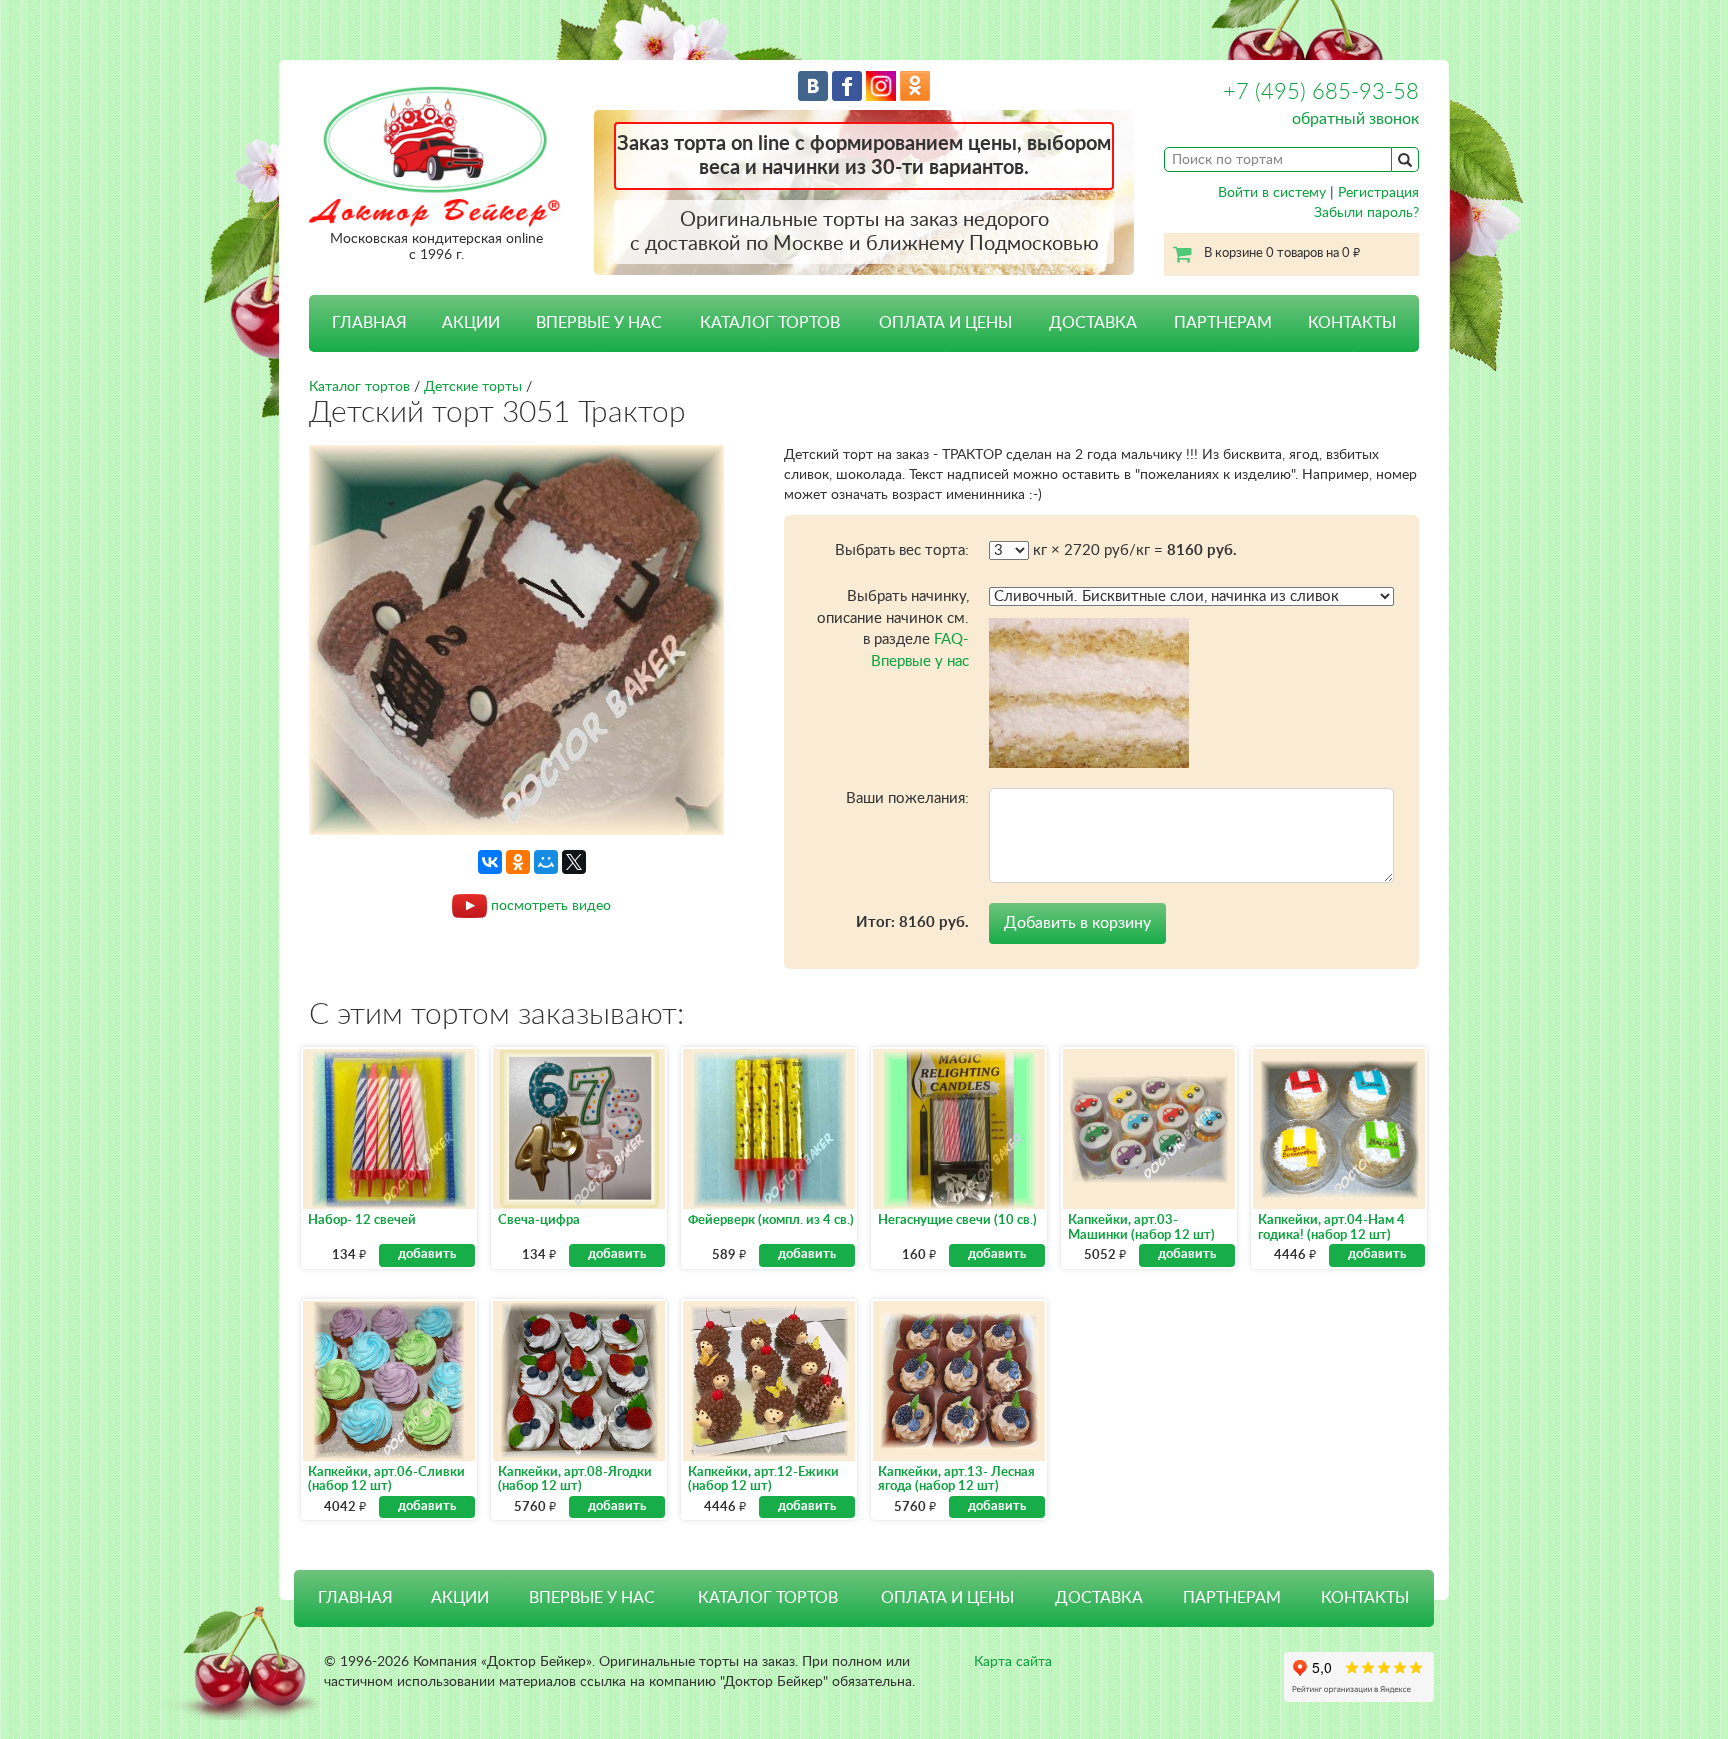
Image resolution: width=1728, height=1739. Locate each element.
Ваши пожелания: (907, 798)
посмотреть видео (551, 905)
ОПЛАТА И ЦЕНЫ (945, 323)
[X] (574, 862)
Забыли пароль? (1366, 213)
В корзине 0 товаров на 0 (1282, 253)
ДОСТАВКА (1093, 323)
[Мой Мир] (546, 862)
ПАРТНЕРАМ (1223, 323)
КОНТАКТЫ (1352, 323)
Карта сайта (1013, 1662)
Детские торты (473, 387)
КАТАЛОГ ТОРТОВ (768, 1598)
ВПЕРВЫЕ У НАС (599, 323)
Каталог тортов (359, 387)
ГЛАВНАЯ (369, 323)
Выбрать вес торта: (902, 550)
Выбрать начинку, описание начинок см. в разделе (893, 628)
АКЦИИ (471, 323)
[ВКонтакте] (490, 862)
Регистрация (1378, 193)
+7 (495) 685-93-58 (1321, 92)
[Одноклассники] (518, 862)
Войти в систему (1272, 193)
